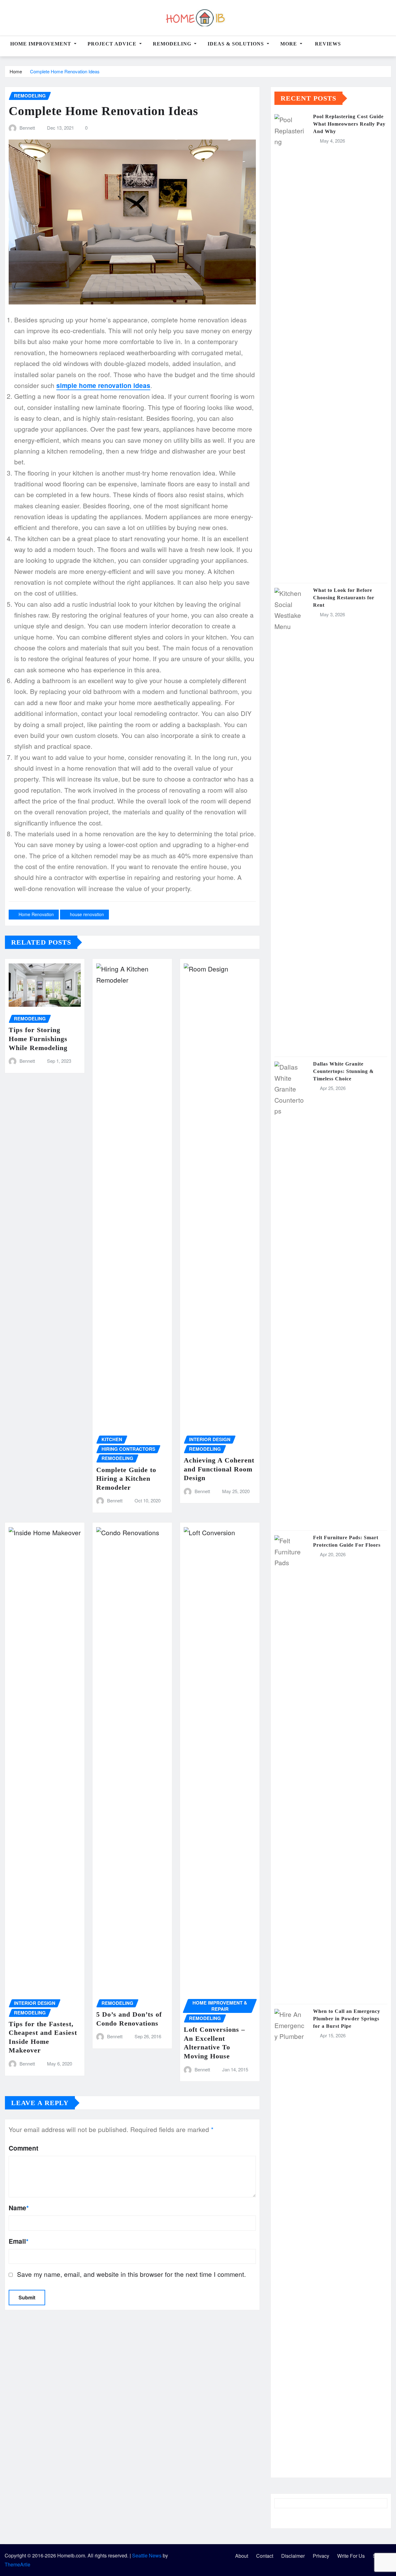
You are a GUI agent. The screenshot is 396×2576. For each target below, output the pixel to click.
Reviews (327, 44)
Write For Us (351, 2556)
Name (19, 2208)
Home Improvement (41, 44)
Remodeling (173, 44)
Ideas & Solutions (237, 44)
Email (19, 2241)
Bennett (27, 128)
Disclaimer (293, 2556)
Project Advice (113, 44)
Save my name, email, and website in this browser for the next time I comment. (131, 2274)
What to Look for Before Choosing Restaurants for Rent (344, 598)
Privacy (321, 2556)
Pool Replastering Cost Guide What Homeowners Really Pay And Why (349, 124)
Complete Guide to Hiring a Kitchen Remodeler (126, 1479)
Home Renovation (36, 914)
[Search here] (390, 47)
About (242, 2556)
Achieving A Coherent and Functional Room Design (219, 1469)
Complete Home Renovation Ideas (65, 71)
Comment (24, 2148)
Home (16, 71)
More (289, 44)
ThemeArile (17, 2564)
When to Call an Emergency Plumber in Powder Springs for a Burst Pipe (347, 2019)
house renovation (87, 914)
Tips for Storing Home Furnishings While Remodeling (38, 1039)
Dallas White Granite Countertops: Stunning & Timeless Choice (343, 1071)
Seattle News (147, 2555)
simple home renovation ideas (103, 385)
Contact (265, 2556)
